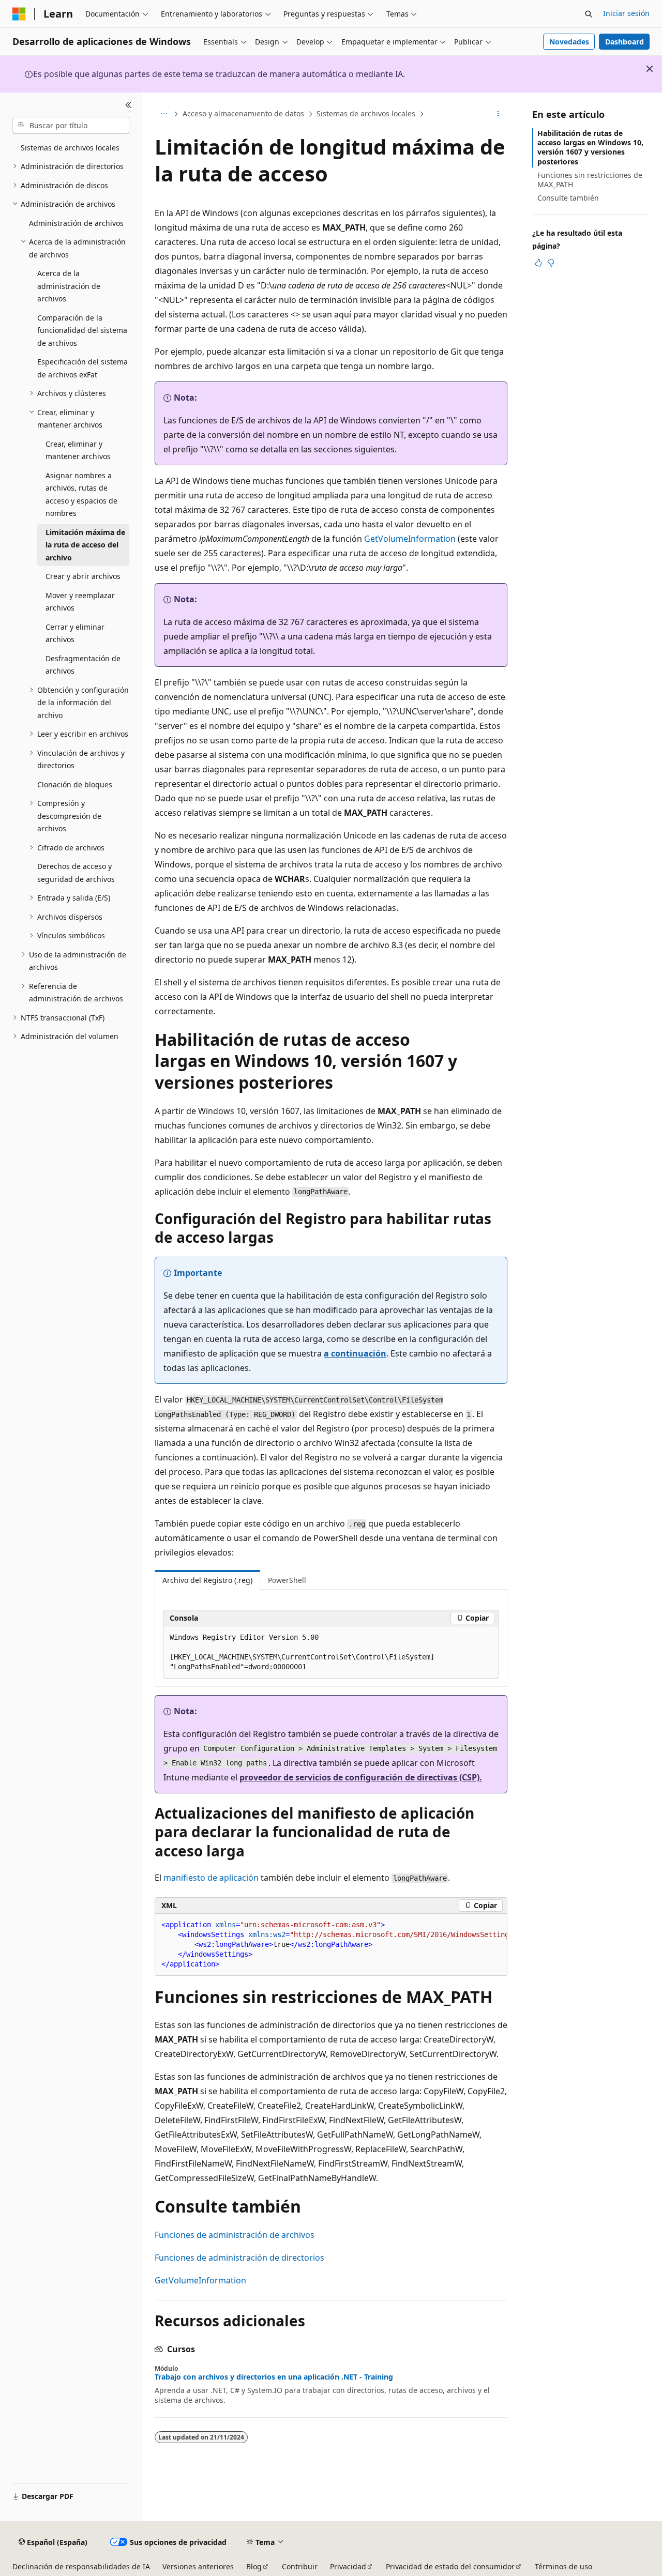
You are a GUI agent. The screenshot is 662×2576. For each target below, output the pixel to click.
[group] (331, 1945)
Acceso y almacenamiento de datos (243, 113)
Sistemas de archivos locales (366, 113)
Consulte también (568, 198)
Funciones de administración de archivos (235, 2235)
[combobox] (71, 125)
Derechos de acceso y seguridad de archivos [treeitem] (76, 873)
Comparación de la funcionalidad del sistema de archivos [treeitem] (82, 330)
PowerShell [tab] (287, 1580)
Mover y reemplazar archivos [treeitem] (80, 602)
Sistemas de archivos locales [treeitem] (70, 148)
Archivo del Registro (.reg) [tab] (207, 1580)
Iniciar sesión (626, 13)
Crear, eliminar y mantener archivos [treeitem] (78, 450)
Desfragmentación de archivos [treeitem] (83, 665)
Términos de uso (563, 2566)
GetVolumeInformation (410, 539)
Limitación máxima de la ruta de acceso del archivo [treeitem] (85, 545)
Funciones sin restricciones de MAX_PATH (590, 180)
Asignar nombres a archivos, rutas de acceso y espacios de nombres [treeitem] (81, 494)
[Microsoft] (19, 14)
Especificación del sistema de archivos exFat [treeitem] (82, 368)
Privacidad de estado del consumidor (450, 2566)
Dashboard (625, 42)
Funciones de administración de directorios (239, 2258)
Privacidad (348, 2566)
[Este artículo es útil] (538, 263)
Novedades (569, 42)
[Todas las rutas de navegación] (164, 114)
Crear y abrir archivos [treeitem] (83, 576)
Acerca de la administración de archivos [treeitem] (69, 286)
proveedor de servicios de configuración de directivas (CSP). (361, 1777)
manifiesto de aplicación (211, 1878)
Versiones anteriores (198, 2566)
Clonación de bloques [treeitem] (75, 784)
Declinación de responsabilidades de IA (81, 2566)
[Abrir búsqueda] (589, 14)
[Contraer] (129, 105)
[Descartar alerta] (650, 69)
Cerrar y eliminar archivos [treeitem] (75, 633)
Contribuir (300, 2566)
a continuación (355, 1353)
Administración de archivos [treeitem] (76, 223)
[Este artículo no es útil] (551, 263)
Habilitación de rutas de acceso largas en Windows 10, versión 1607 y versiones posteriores (590, 147)
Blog (254, 2566)
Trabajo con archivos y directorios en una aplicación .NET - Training (274, 2377)
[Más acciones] (498, 114)
